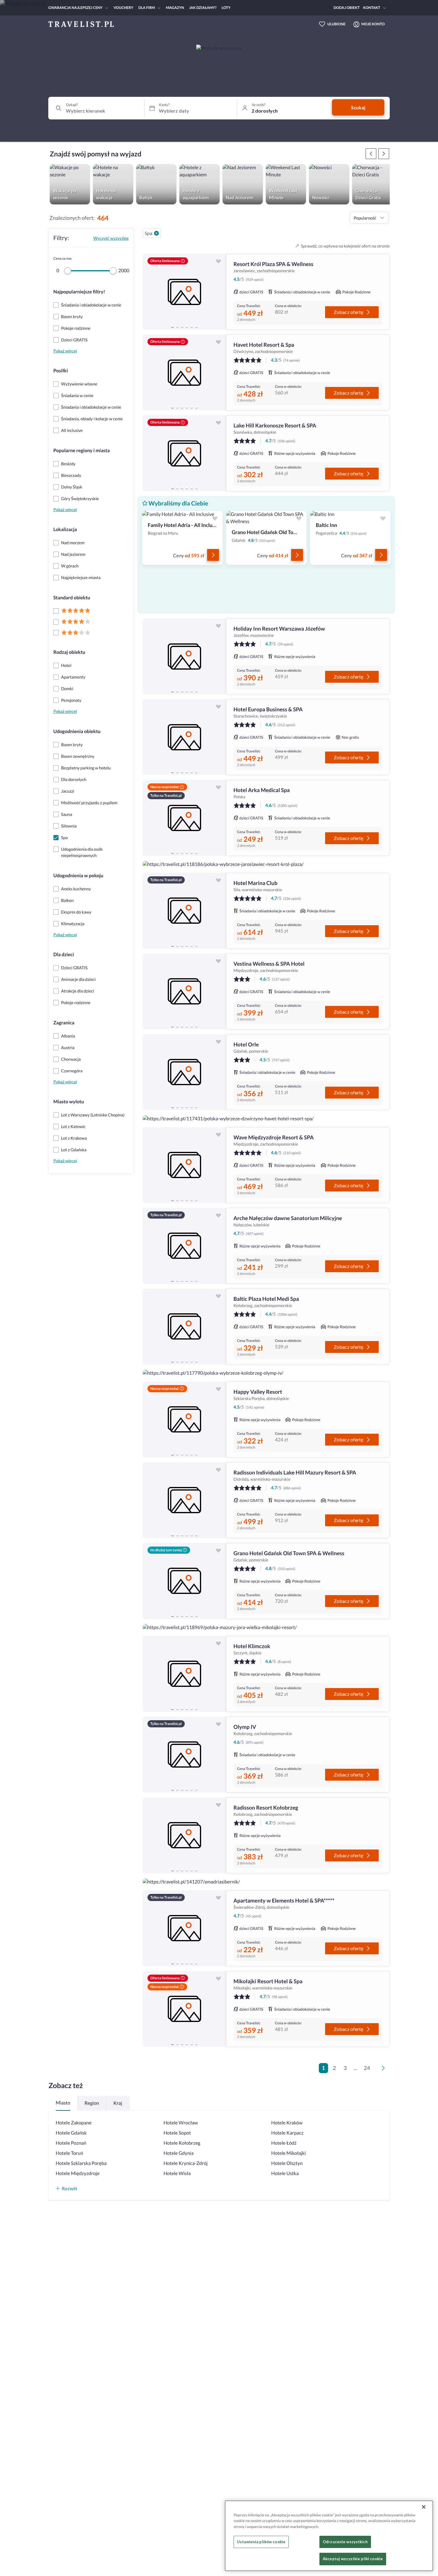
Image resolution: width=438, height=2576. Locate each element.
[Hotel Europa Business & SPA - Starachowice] (184, 737)
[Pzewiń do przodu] (371, 154)
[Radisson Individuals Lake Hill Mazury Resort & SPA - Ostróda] (184, 1500)
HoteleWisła (177, 2173)
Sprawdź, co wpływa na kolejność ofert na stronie (345, 246)
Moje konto (373, 24)
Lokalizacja (65, 529)
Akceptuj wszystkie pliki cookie (353, 2559)
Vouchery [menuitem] (123, 8)
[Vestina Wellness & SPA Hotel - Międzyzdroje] (184, 991)
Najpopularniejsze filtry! (79, 292)
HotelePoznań (71, 2143)
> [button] (384, 2070)
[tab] (173, 326)
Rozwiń (69, 2188)
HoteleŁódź (284, 2143)
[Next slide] (219, 292)
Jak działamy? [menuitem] (203, 8)
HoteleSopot (177, 2133)
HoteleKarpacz (287, 2133)
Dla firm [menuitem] (147, 8)
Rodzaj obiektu (69, 652)
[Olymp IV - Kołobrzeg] (184, 1755)
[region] (184, 292)
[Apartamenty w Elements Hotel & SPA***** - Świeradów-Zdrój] (184, 1928)
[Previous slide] (150, 292)
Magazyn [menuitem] (175, 8)
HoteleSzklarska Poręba (81, 2163)
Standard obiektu (72, 598)
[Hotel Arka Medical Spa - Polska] (184, 818)
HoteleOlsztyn (287, 2163)
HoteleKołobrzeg (182, 2143)
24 (367, 2068)
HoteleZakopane (74, 2123)
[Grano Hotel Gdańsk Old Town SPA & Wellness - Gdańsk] (184, 1581)
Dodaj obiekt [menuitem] (347, 8)
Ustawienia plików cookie (261, 2542)
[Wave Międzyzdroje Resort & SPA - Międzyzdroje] (184, 1165)
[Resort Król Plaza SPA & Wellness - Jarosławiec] (184, 292)
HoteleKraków (287, 2123)
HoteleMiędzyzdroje (78, 2173)
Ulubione (337, 24)
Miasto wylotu (69, 1102)
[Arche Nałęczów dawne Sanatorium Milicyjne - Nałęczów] (184, 1246)
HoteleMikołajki (288, 2153)
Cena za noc (63, 258)
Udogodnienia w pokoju (78, 876)
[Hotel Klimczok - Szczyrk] (184, 1674)
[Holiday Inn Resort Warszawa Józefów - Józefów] (184, 656)
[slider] (68, 271)
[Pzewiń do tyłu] (384, 154)
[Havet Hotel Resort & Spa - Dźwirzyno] (184, 372)
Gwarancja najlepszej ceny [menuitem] (75, 8)
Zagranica (64, 1023)
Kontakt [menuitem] (372, 8)
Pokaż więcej (65, 351)
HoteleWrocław (181, 2123)
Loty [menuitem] (226, 8)
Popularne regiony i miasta (81, 451)
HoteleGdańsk (71, 2133)
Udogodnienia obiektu (77, 731)
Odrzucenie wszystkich (345, 2542)
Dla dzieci (64, 955)
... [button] (355, 2068)
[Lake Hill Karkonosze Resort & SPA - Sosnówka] (184, 453)
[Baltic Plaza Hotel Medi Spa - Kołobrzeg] (184, 1327)
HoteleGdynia (179, 2153)
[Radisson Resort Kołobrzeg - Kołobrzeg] (184, 1835)
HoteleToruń (69, 2153)
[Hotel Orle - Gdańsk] (184, 1072)
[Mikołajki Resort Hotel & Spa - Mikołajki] (184, 2009)
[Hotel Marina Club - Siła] (184, 911)
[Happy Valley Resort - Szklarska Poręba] (184, 1420)
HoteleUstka (285, 2173)
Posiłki (61, 371)
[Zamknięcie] (424, 2507)
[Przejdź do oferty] (213, 555)
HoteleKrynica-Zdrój (186, 2163)
